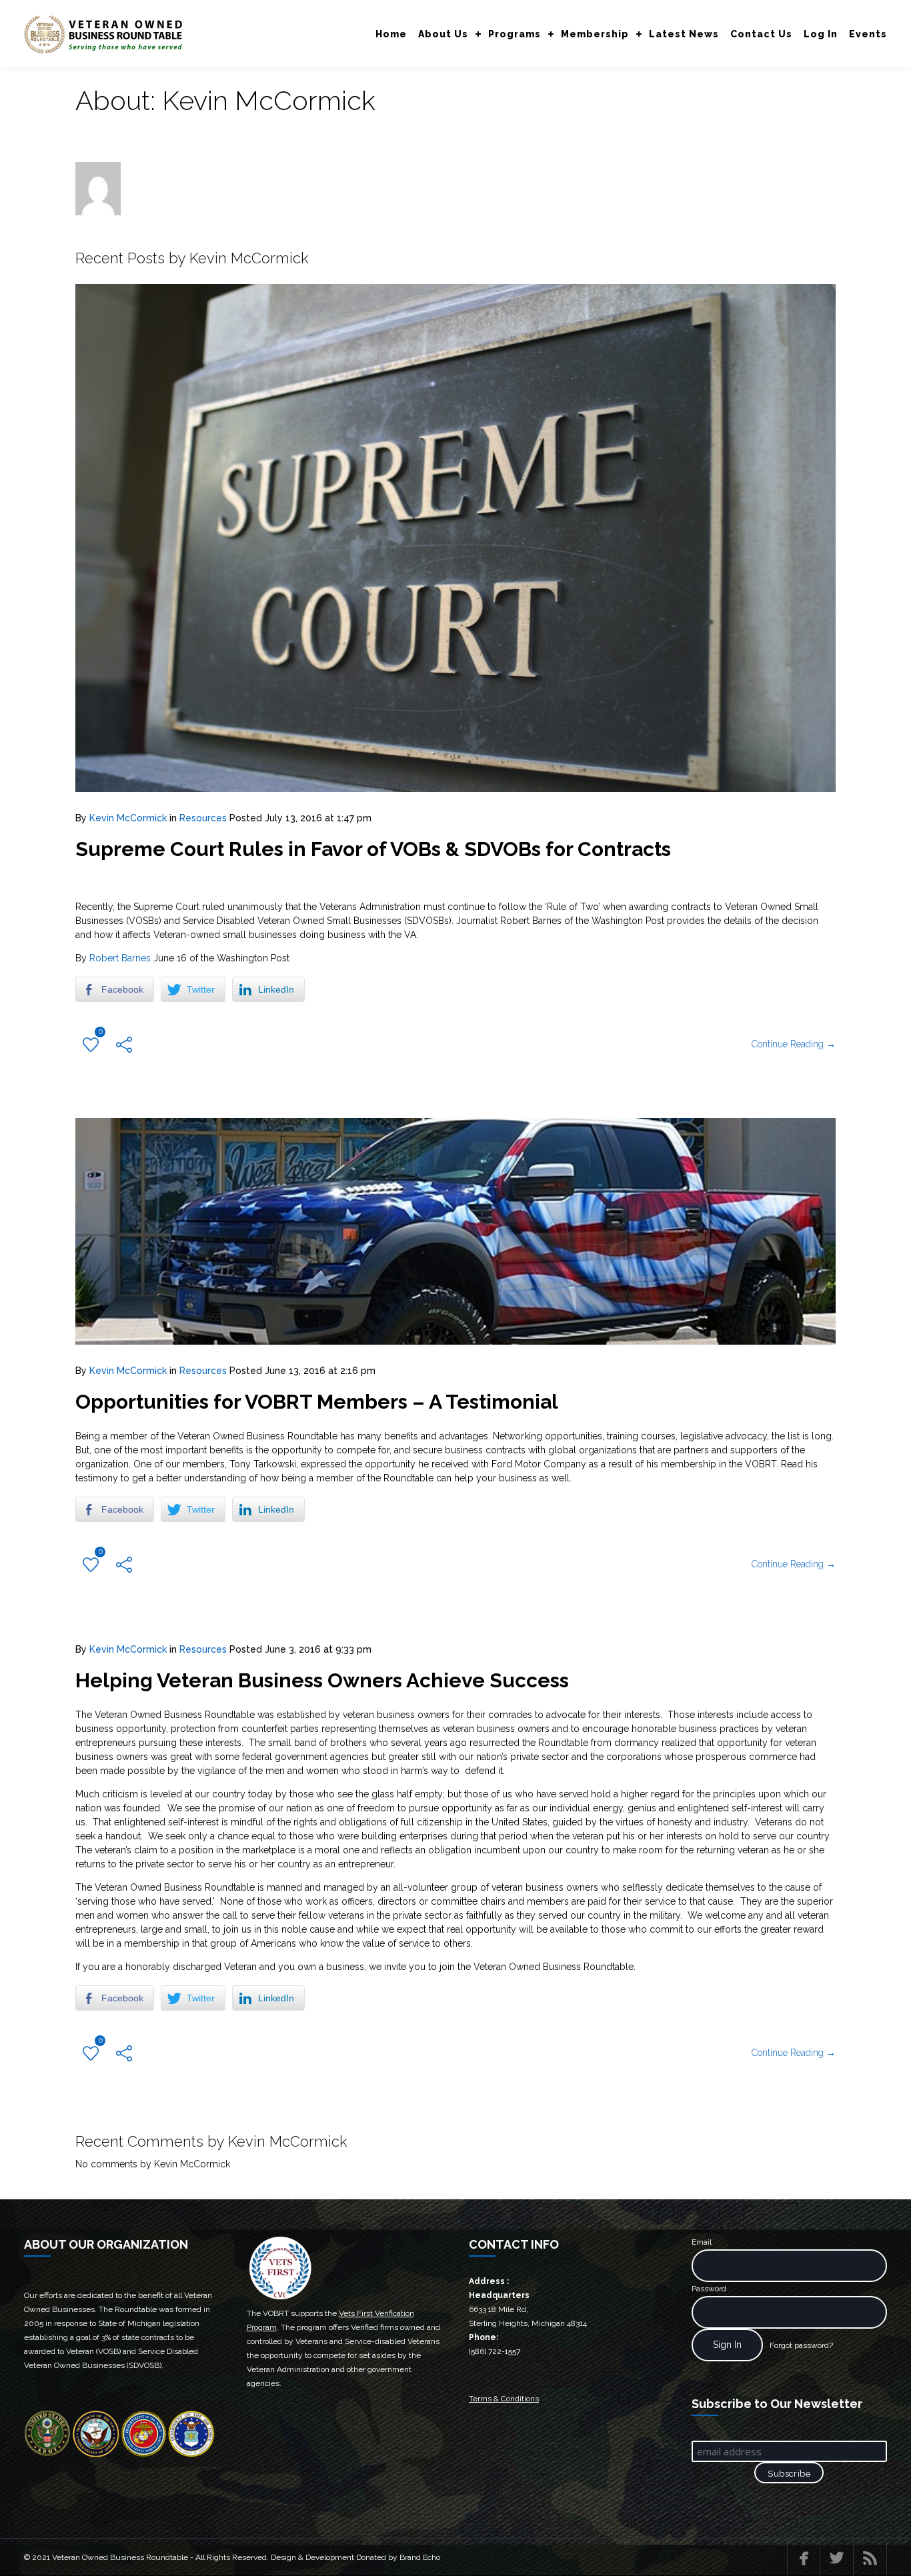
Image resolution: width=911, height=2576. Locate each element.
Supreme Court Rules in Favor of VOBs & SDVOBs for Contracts (373, 849)
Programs (515, 34)
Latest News (684, 34)
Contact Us (761, 34)
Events (868, 34)
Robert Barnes (120, 958)
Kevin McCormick (128, 818)
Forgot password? (801, 2345)
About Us (443, 34)
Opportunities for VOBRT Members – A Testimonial (317, 1402)
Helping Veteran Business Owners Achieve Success (322, 1680)
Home (391, 34)
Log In (821, 34)
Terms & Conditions (504, 2399)
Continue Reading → (794, 1044)
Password (709, 2289)
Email (702, 2242)
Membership (595, 34)
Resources (203, 818)
